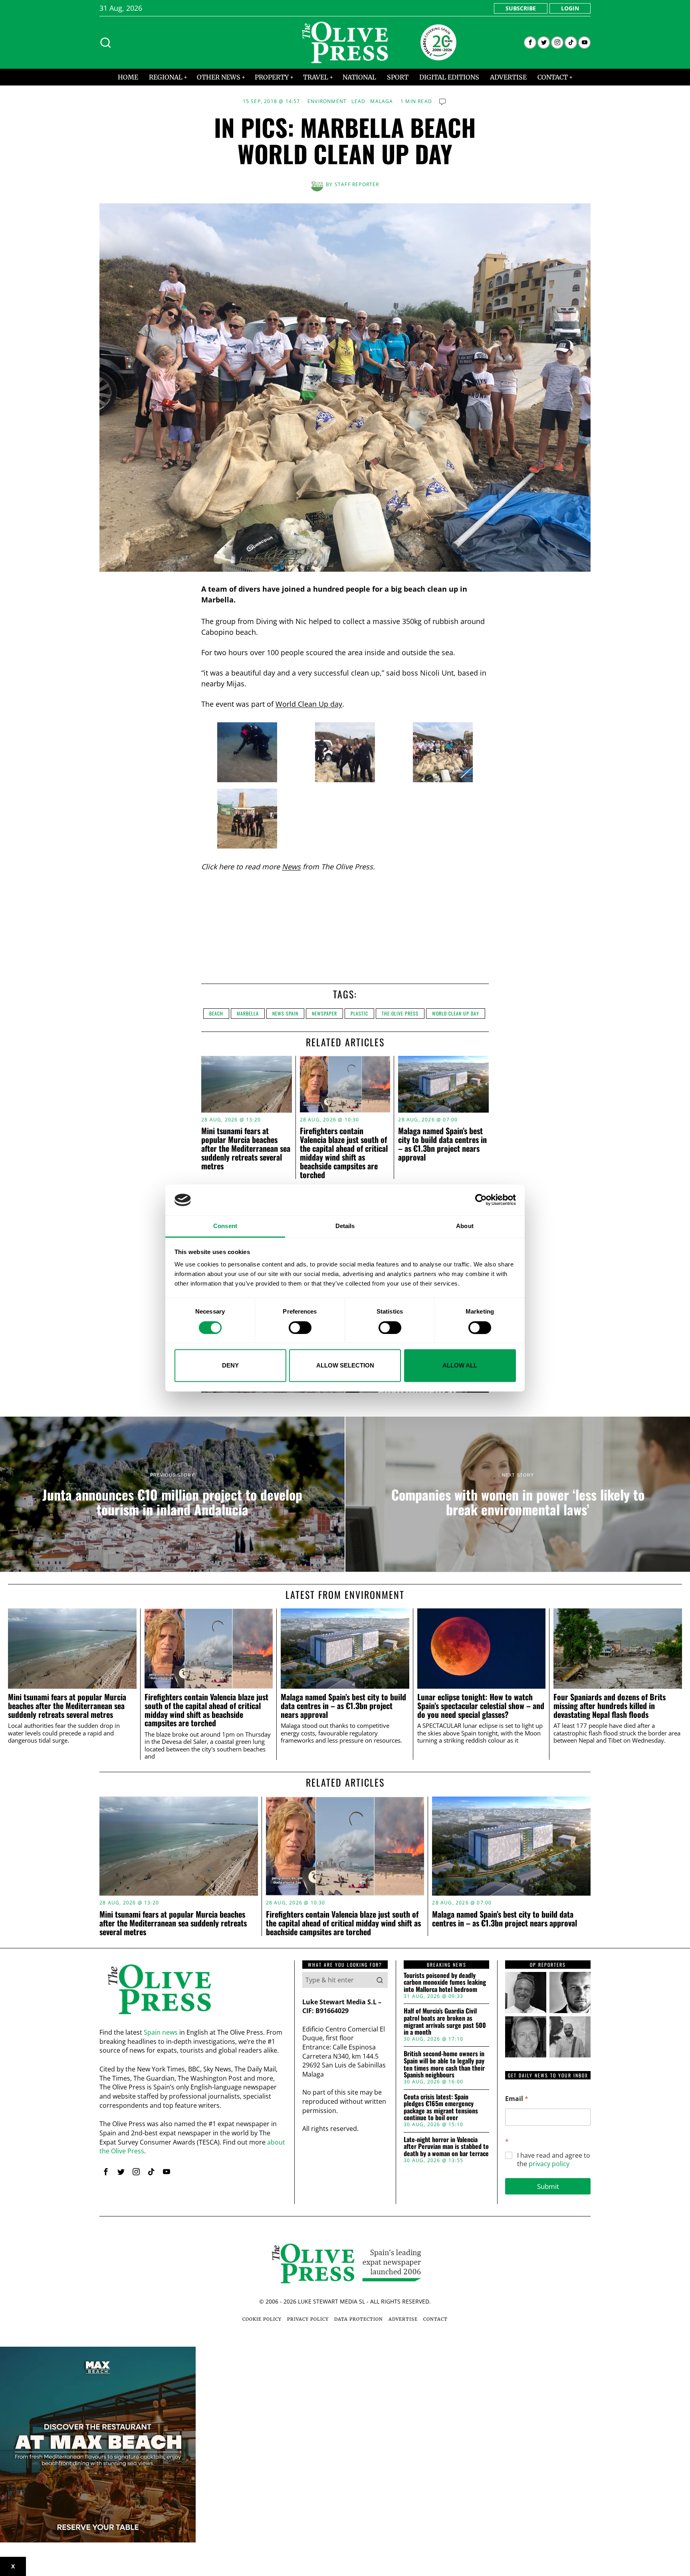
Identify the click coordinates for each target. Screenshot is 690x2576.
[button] (380, 1980)
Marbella (248, 1013)
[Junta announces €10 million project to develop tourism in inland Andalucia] (172, 1494)
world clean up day (456, 1013)
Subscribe (521, 8)
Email (517, 2099)
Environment (327, 101)
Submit (548, 2186)
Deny (230, 1365)
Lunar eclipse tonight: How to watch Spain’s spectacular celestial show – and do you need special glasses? (481, 1706)
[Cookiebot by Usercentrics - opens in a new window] (481, 1200)
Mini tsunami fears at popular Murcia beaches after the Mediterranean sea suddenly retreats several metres (246, 1148)
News (291, 867)
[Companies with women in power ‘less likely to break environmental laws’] (518, 1494)
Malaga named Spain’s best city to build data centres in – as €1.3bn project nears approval (442, 1144)
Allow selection (345, 1365)
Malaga (382, 101)
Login (570, 8)
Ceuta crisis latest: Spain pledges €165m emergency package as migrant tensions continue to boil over (441, 2107)
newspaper (324, 1013)
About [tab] (465, 1226)
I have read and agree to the (554, 2160)
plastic (359, 1013)
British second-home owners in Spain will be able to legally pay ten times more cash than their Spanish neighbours (444, 2064)
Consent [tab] (225, 1226)
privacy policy (549, 2164)
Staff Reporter (357, 184)
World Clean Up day (309, 704)
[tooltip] (530, 43)
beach (216, 1013)
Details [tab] (345, 1226)
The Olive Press (400, 1013)
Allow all (460, 1365)
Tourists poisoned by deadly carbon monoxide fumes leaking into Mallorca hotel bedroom (445, 1983)
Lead (358, 101)
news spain (285, 1013)
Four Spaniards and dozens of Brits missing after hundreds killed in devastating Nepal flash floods (610, 1706)
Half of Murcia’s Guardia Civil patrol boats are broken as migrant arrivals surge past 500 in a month (445, 2021)
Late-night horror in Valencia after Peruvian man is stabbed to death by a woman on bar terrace (446, 2147)
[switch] (300, 1328)
